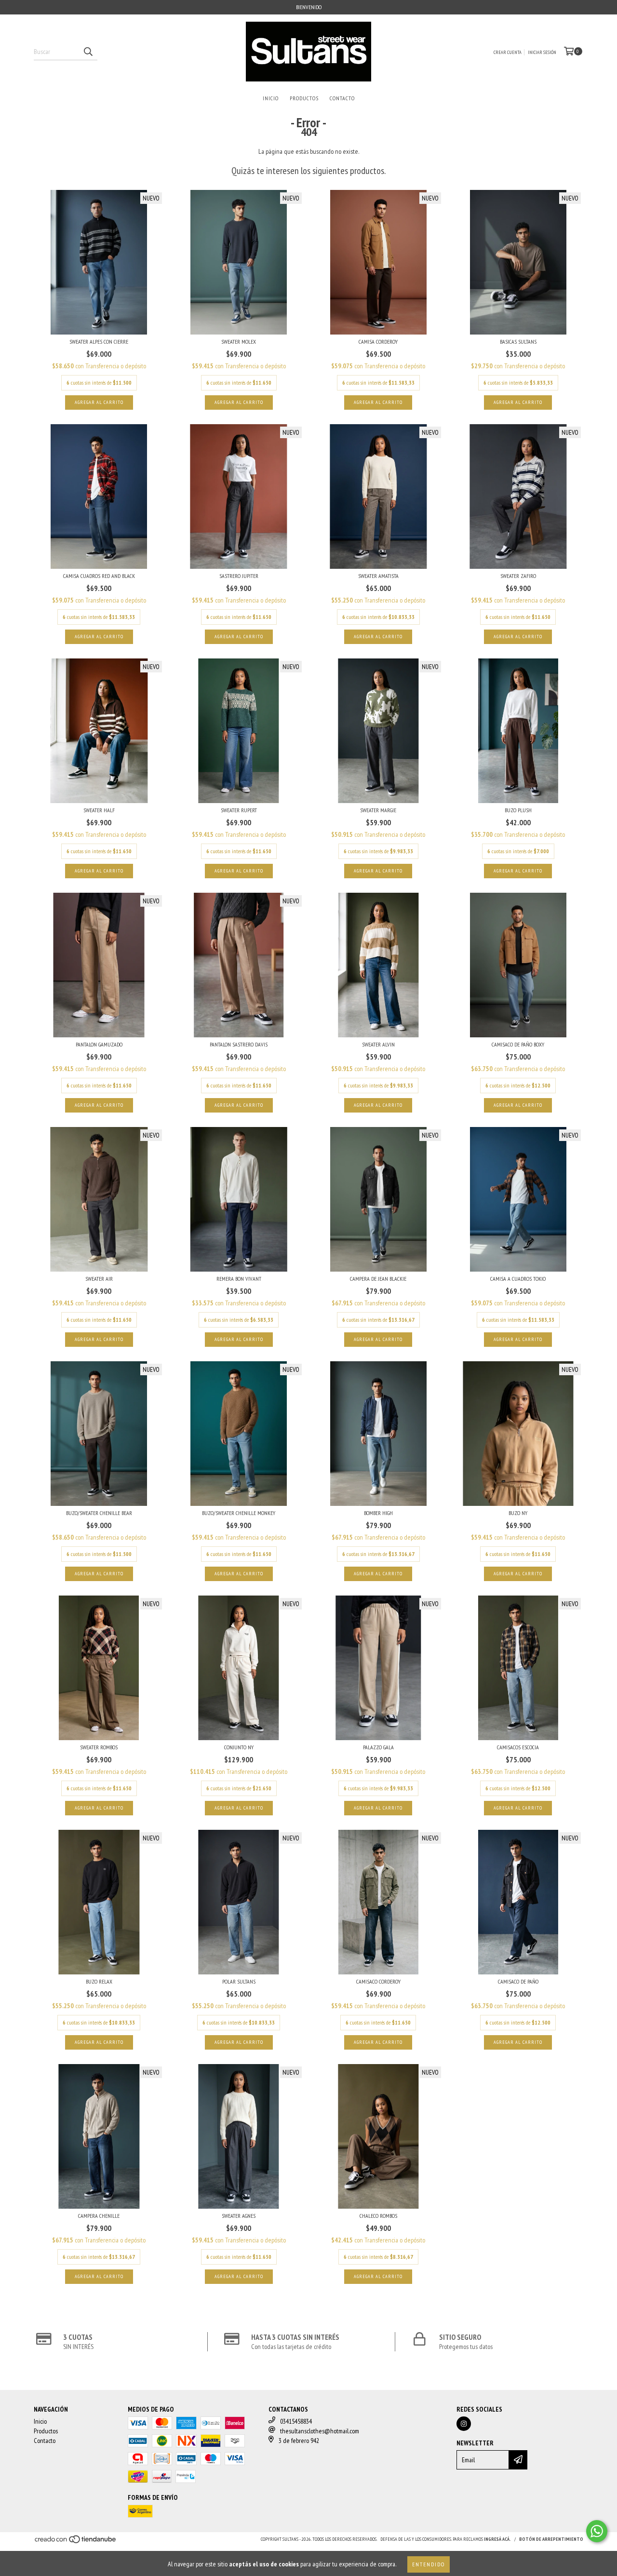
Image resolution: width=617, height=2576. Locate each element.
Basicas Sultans (518, 342)
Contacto (342, 98)
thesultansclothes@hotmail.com (320, 2431)
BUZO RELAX (99, 1981)
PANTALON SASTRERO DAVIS (239, 1044)
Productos (304, 98)
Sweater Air (99, 1279)
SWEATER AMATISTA (378, 576)
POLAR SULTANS (239, 1981)
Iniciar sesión (542, 52)
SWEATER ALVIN (378, 1044)
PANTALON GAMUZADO (99, 1044)
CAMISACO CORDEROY (378, 1981)
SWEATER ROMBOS (99, 1747)
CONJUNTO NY (239, 1747)
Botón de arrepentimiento (551, 2539)
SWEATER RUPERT (239, 810)
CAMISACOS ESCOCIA (518, 1747)
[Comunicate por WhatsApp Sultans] (597, 2531)
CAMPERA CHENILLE (99, 2216)
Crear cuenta (508, 52)
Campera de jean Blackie (378, 1279)
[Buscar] (88, 52)
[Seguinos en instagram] (464, 2424)
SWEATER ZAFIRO (518, 576)
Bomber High (378, 1513)
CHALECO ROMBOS (378, 2216)
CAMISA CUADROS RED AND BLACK (99, 576)
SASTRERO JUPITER (239, 576)
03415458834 (296, 2421)
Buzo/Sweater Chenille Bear (99, 1513)
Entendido (429, 2564)
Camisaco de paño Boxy (518, 1044)
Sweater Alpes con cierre (99, 342)
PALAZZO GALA (378, 1747)
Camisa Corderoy (378, 342)
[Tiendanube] (76, 2542)
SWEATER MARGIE (378, 810)
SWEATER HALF (99, 810)
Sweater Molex (239, 342)
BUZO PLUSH (518, 810)
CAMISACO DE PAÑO (518, 1981)
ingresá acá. (497, 2539)
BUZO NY (518, 1513)
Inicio (271, 98)
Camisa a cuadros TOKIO (518, 1279)
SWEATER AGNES (239, 2216)
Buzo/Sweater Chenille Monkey (239, 1513)
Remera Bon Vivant (239, 1279)
